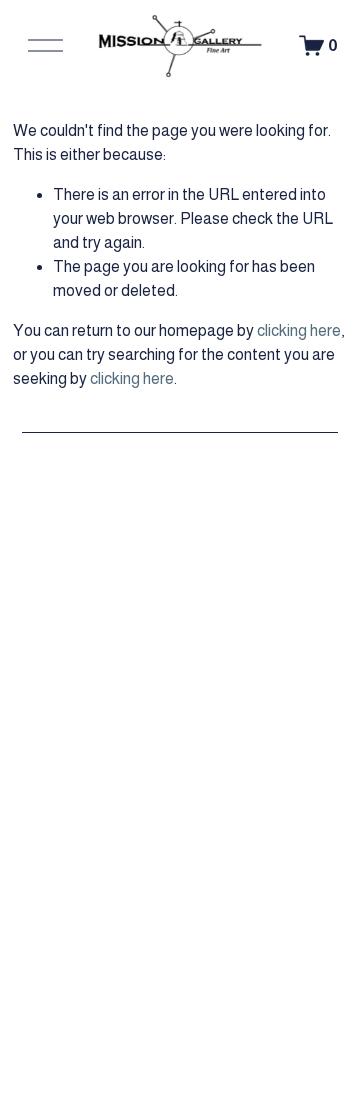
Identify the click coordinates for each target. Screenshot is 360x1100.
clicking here (299, 330)
